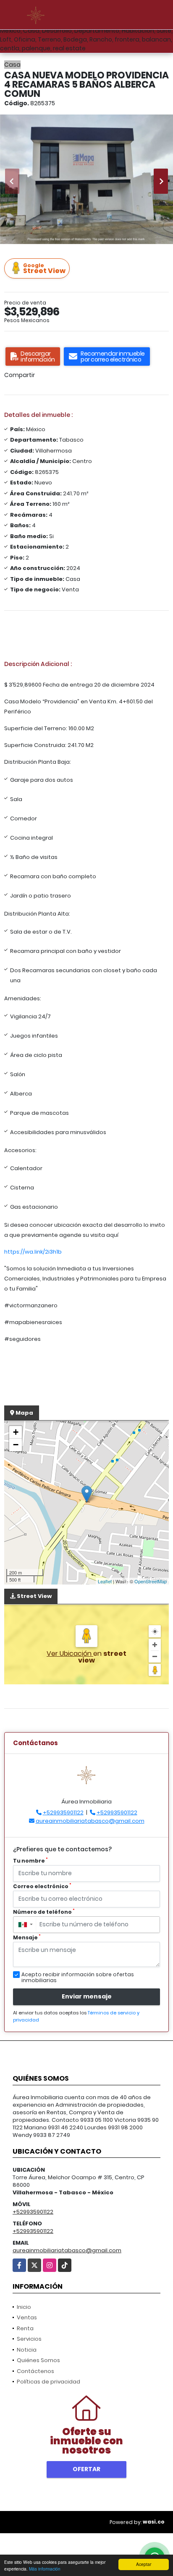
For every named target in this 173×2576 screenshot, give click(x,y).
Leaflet (105, 1581)
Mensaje (27, 1937)
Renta (25, 2328)
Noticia (27, 2350)
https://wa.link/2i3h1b (33, 1252)
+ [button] (16, 1432)
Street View (44, 269)
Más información (45, 2569)
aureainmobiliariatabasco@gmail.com (90, 1821)
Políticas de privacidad (48, 2382)
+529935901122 (63, 1812)
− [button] (16, 1445)
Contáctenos (35, 2371)
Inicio (24, 2307)
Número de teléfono (44, 1912)
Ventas (27, 2317)
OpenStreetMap (151, 1581)
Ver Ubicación (70, 1654)
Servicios (29, 2339)
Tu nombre (30, 1861)
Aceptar (144, 2564)
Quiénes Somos (38, 2360)
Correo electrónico (42, 1886)
